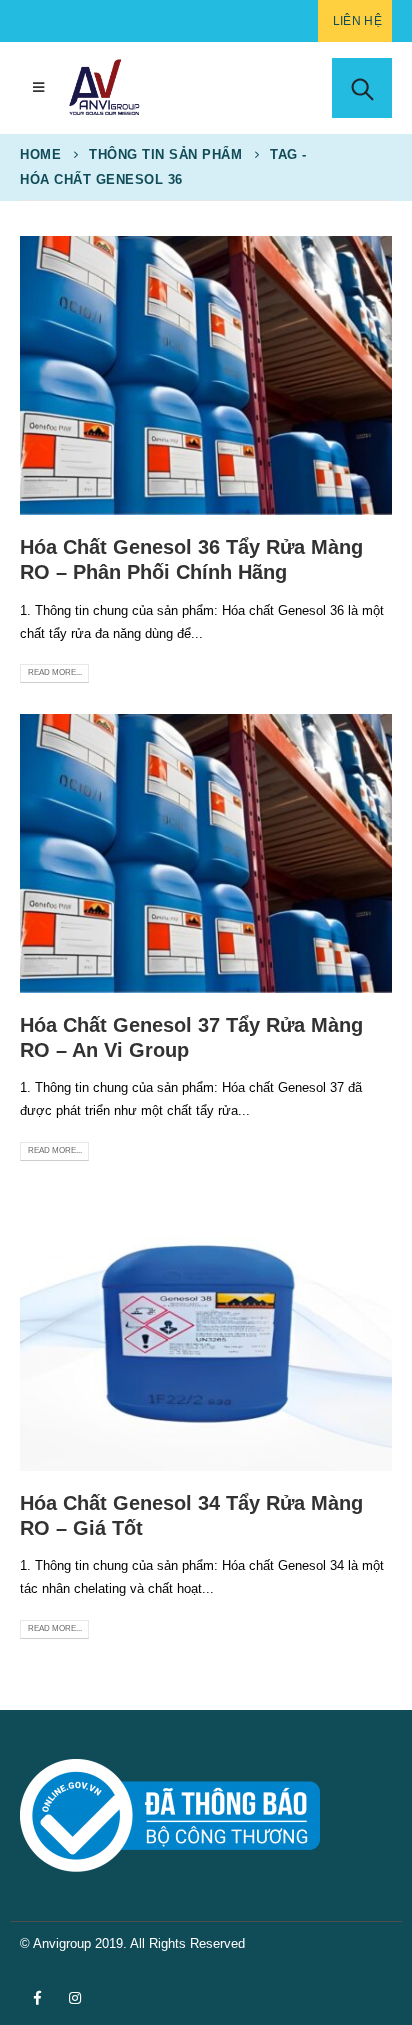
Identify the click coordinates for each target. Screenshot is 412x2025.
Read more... (55, 672)
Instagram (75, 1998)
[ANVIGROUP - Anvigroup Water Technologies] (104, 88)
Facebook (37, 1998)
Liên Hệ (357, 21)
